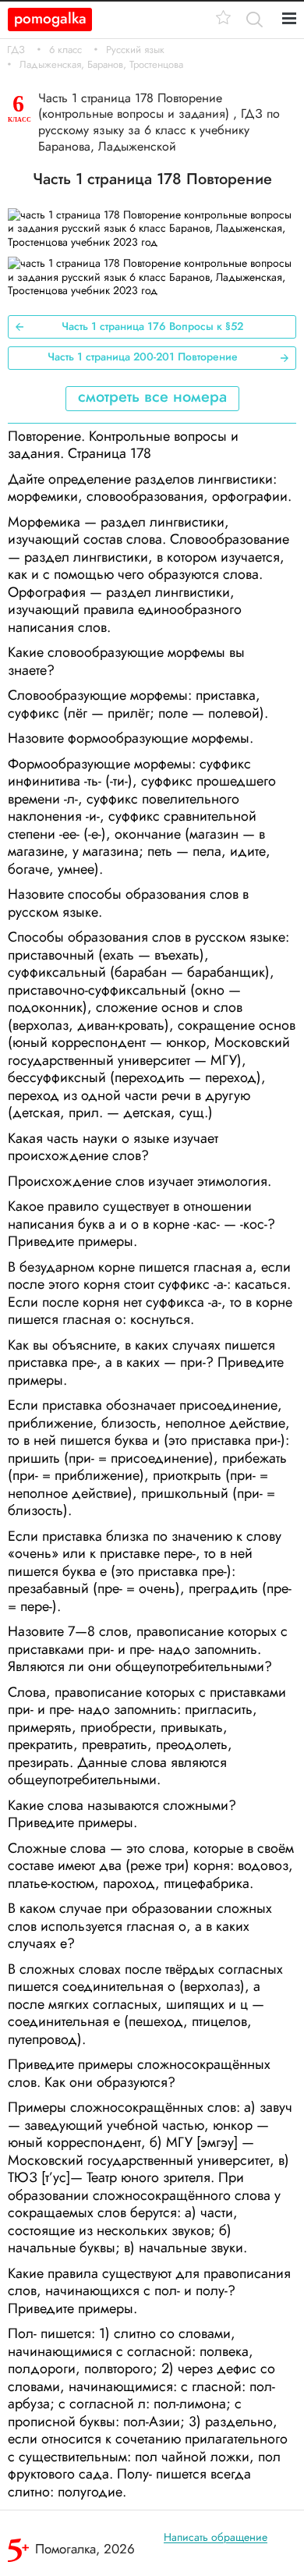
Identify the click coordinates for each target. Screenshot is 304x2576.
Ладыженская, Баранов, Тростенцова (101, 65)
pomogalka (50, 18)
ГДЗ (16, 50)
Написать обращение (216, 2537)
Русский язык (135, 50)
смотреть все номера (152, 397)
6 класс (65, 50)
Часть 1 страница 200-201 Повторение (143, 357)
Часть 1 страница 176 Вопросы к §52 (152, 326)
